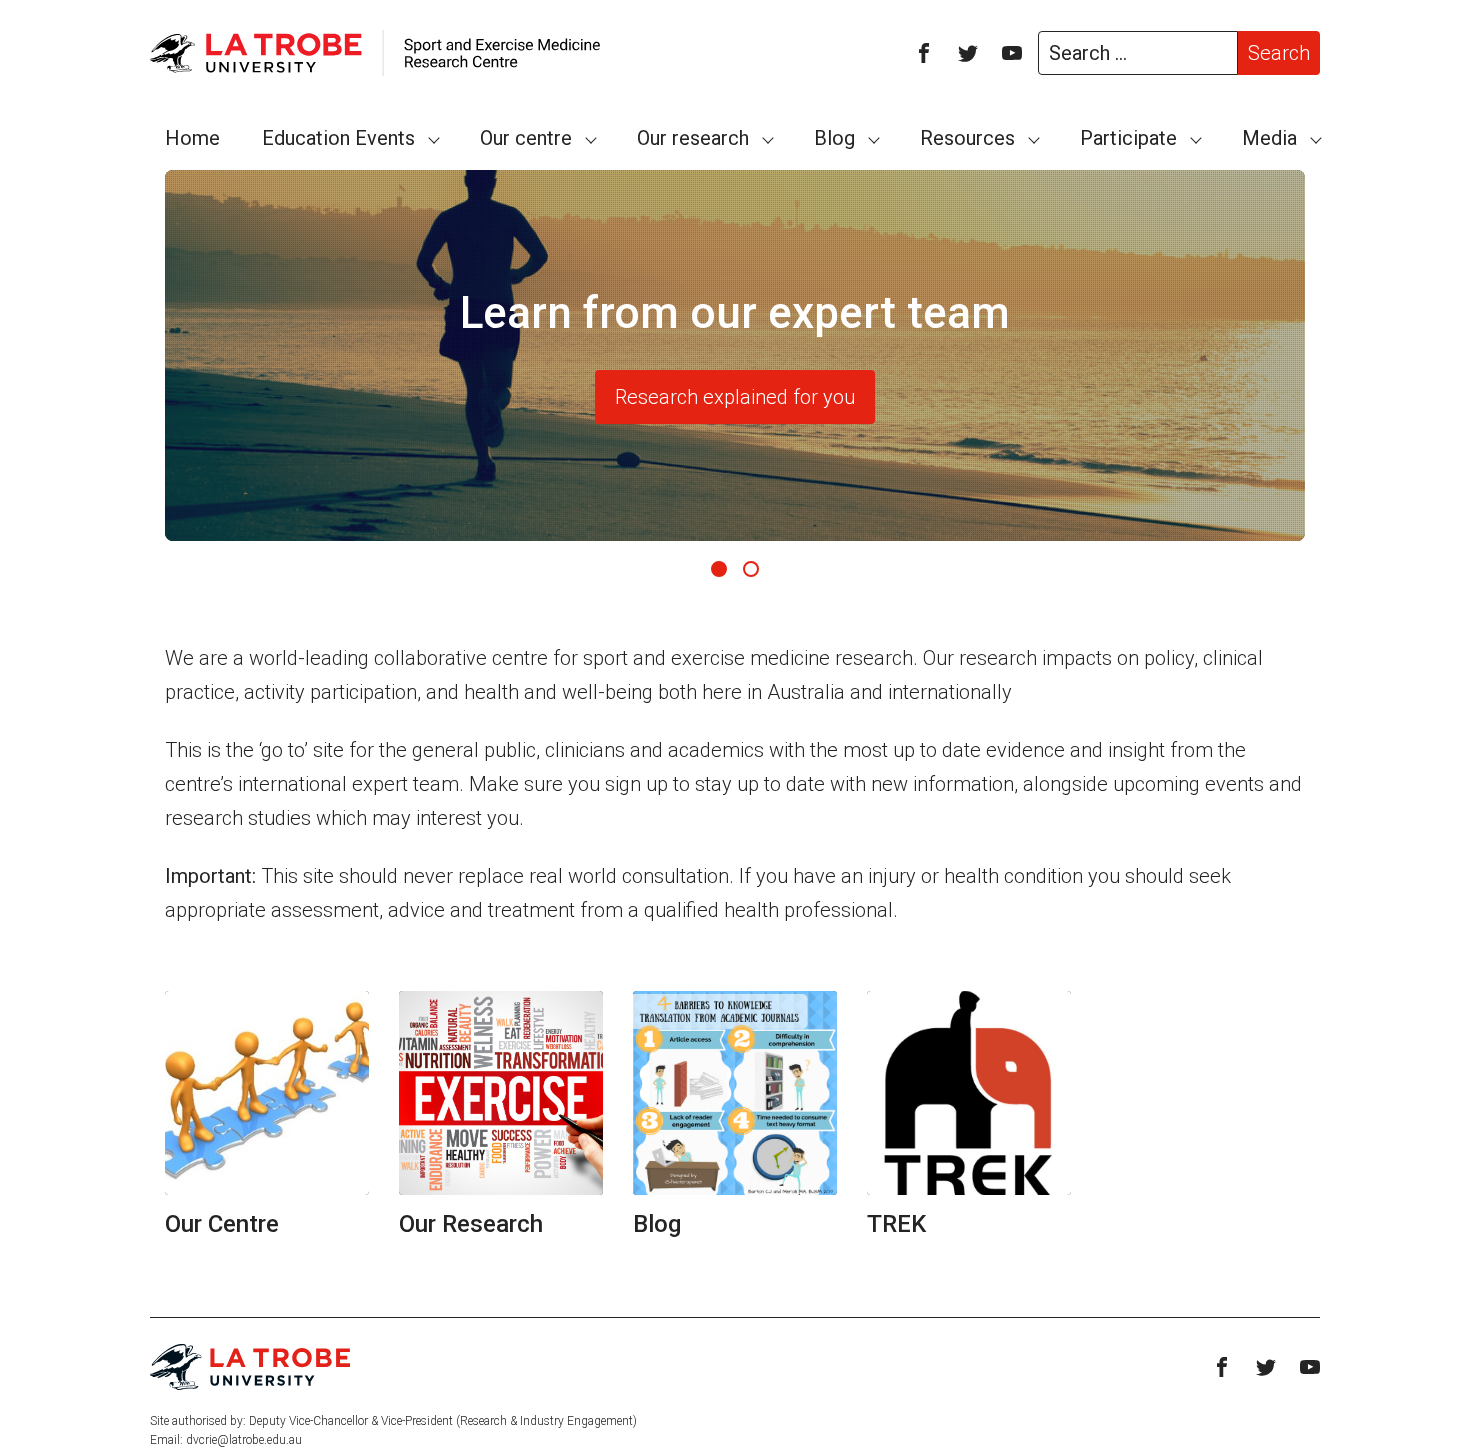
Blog (834, 138)
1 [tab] (719, 569)
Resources (967, 138)
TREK (896, 1224)
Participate (1128, 138)
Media (1269, 138)
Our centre (526, 138)
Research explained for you (735, 397)
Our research (693, 138)
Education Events (338, 138)
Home (192, 138)
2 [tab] (751, 569)
